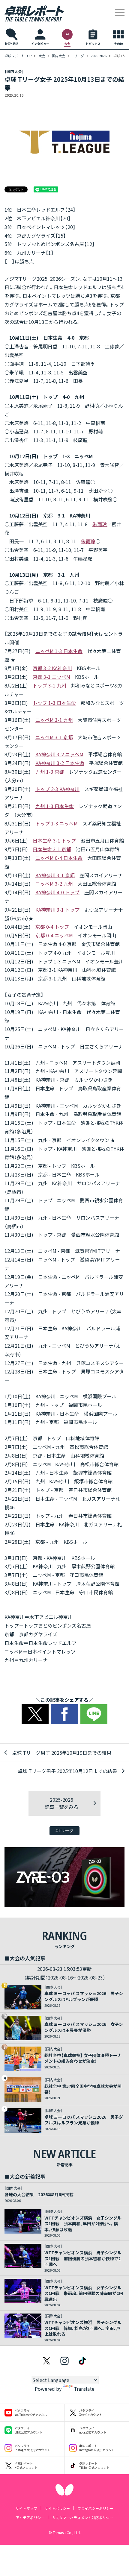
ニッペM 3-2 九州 (54, 884)
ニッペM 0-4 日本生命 (59, 858)
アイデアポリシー (30, 2517)
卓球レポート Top (18, 56)
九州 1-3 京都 (50, 772)
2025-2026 (99, 56)
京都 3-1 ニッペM (51, 677)
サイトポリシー (57, 2508)
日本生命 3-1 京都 (52, 849)
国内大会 (58, 56)
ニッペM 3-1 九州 (54, 720)
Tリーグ (78, 56)
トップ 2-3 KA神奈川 (57, 789)
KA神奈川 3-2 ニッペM (59, 754)
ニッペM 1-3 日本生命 (59, 651)
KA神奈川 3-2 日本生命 (60, 763)
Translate (84, 2389)
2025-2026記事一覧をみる (61, 1803)
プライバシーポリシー (95, 2508)
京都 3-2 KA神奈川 (52, 668)
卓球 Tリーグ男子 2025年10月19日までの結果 (62, 1753)
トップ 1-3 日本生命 (54, 703)
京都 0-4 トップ (52, 927)
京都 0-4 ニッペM (54, 935)
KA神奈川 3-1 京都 (55, 875)
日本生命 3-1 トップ (54, 840)
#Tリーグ (64, 1830)
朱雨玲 (100, 524)
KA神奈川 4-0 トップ (57, 892)
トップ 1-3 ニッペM (57, 823)
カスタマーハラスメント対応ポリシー (82, 2517)
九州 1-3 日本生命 (55, 806)
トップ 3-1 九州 (49, 685)
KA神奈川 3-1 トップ (57, 910)
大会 (42, 56)
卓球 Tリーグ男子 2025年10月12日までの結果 (67, 1771)
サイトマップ (26, 2508)
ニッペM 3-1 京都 (54, 737)
